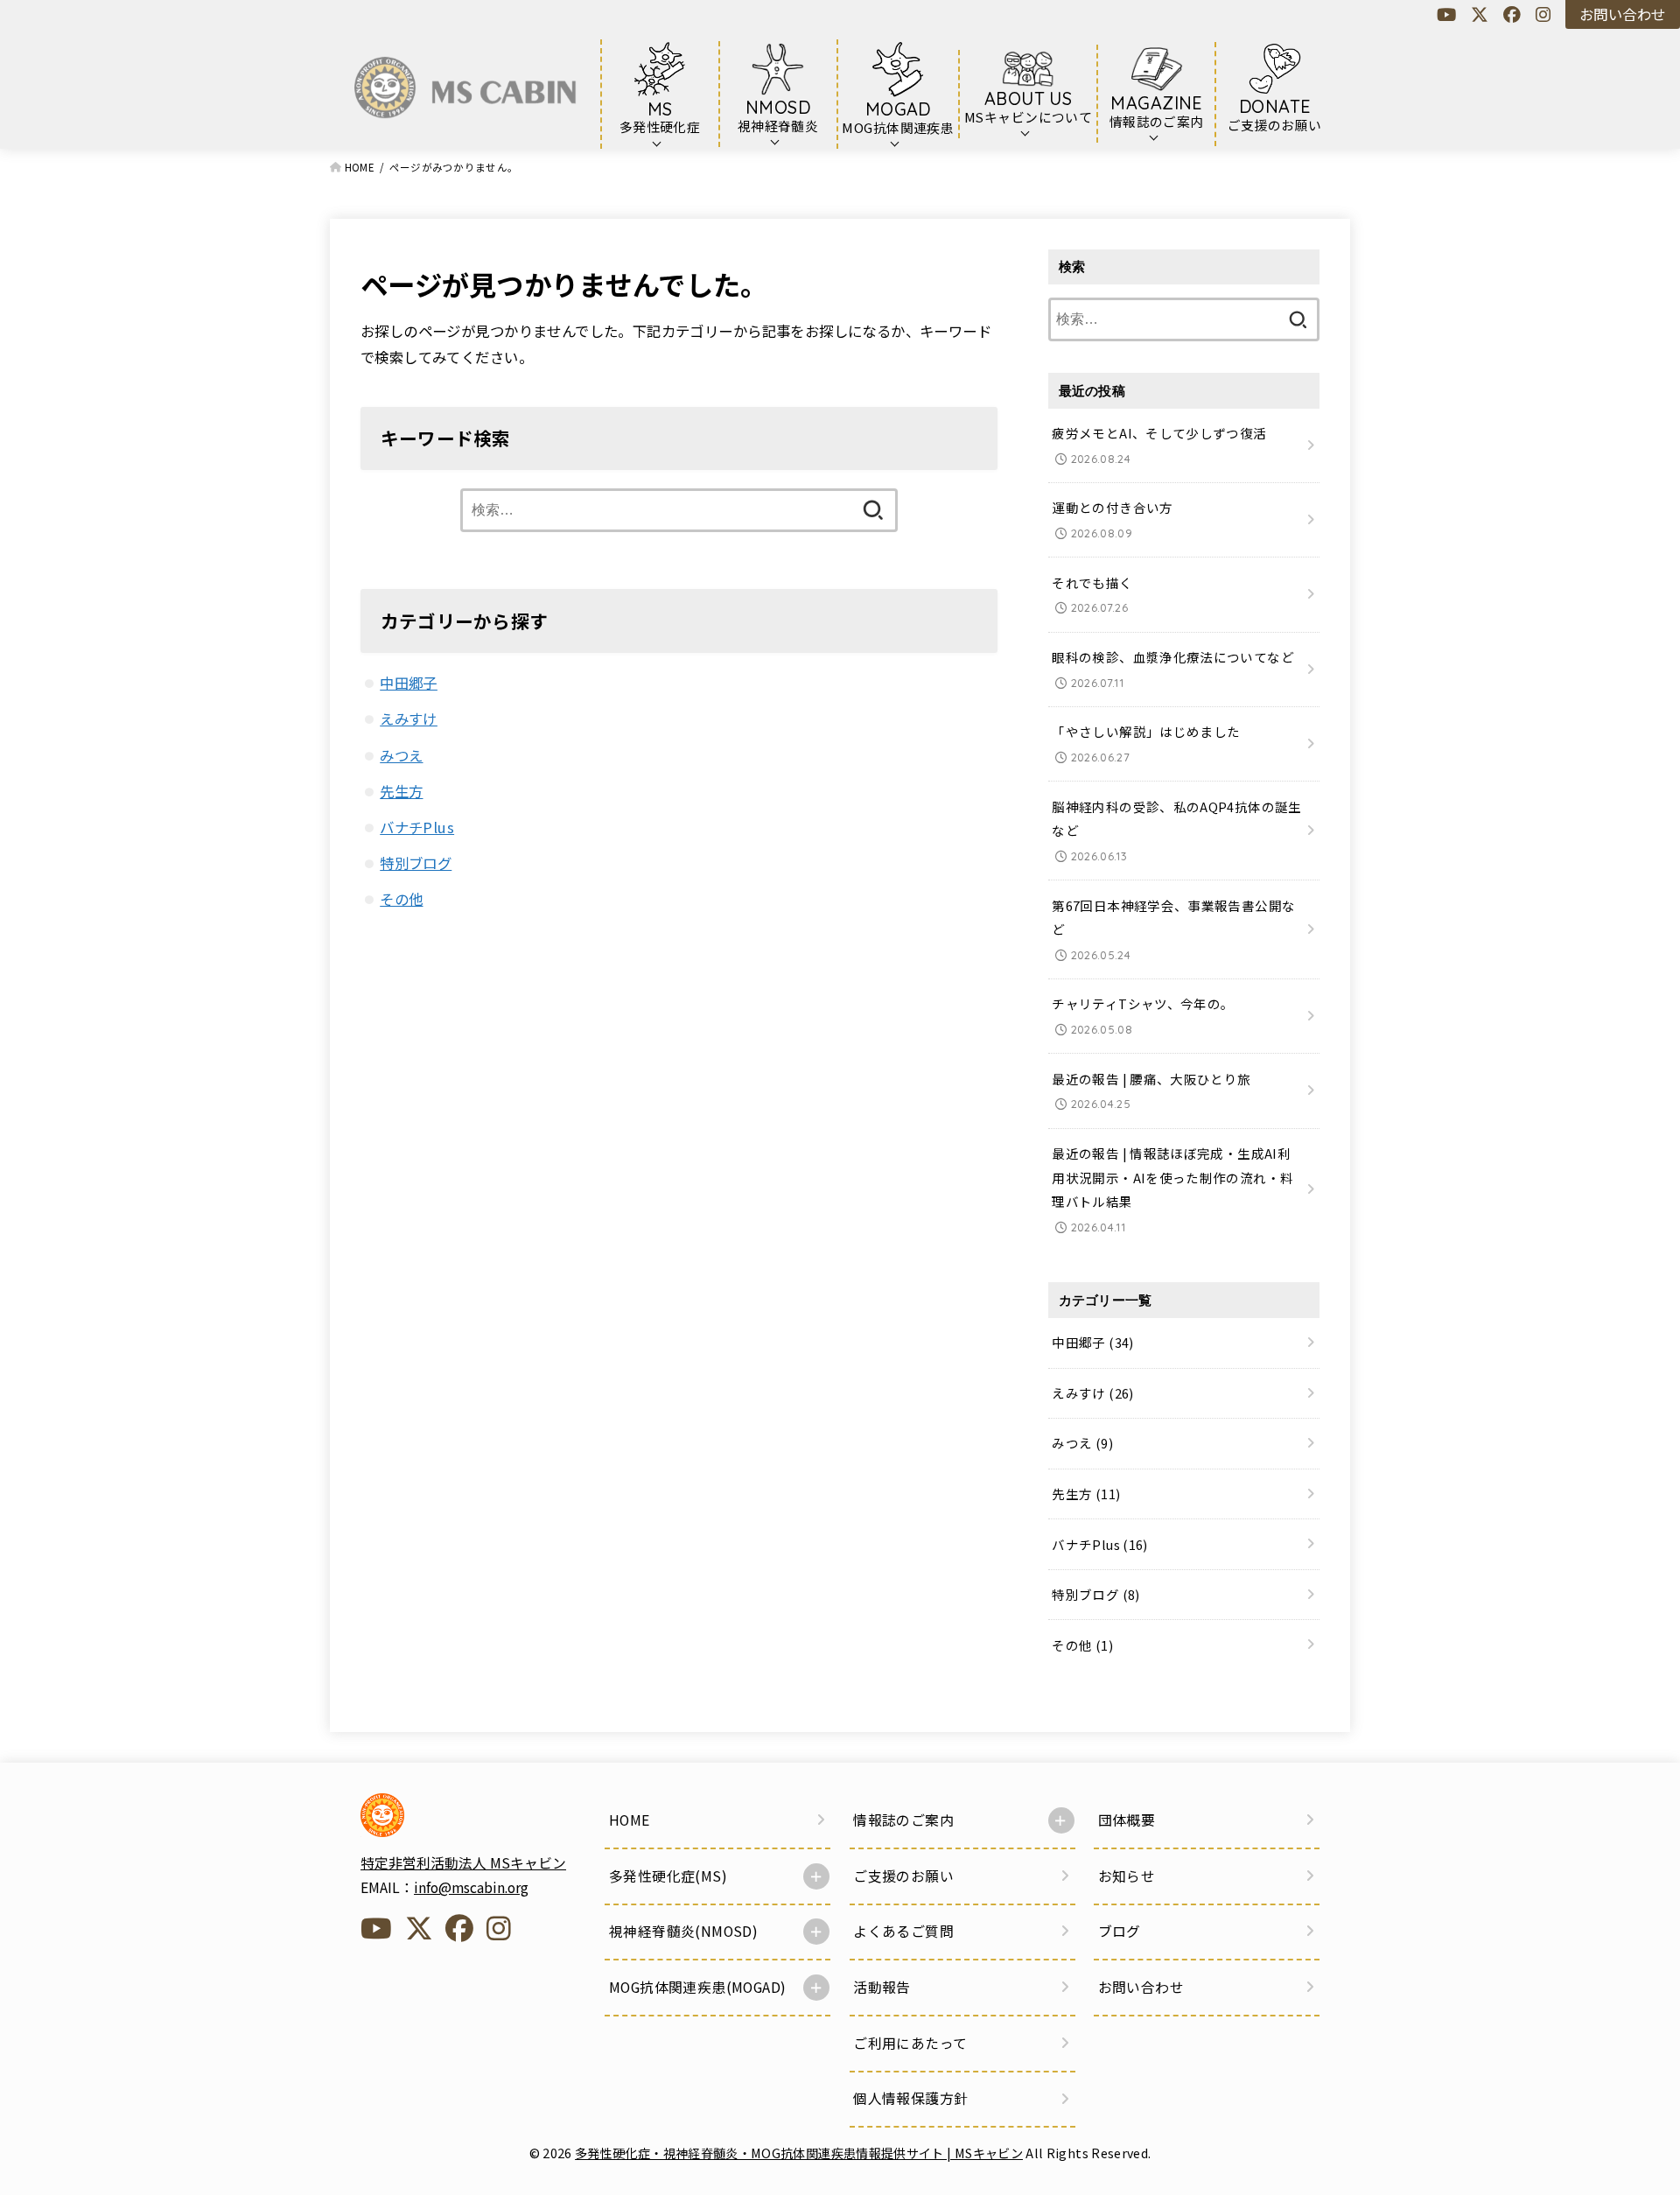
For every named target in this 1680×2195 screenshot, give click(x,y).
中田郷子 (409, 683)
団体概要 (1127, 1820)
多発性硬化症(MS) (668, 1876)
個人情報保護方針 (910, 2098)
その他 (401, 899)
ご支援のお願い (903, 1876)
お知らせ (1127, 1876)
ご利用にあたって (910, 2043)
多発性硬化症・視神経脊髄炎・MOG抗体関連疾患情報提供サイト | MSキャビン (799, 2153)
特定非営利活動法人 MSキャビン (463, 1863)
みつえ (401, 755)
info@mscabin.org (471, 1887)
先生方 (401, 791)
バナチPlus (417, 827)
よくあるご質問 (903, 1931)
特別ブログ (416, 863)
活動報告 (882, 1987)
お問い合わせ (1622, 14)
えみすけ (409, 719)
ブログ (1120, 1931)
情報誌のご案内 (903, 1820)
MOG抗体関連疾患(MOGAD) (697, 1987)
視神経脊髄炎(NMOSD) (683, 1931)
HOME (630, 1820)
